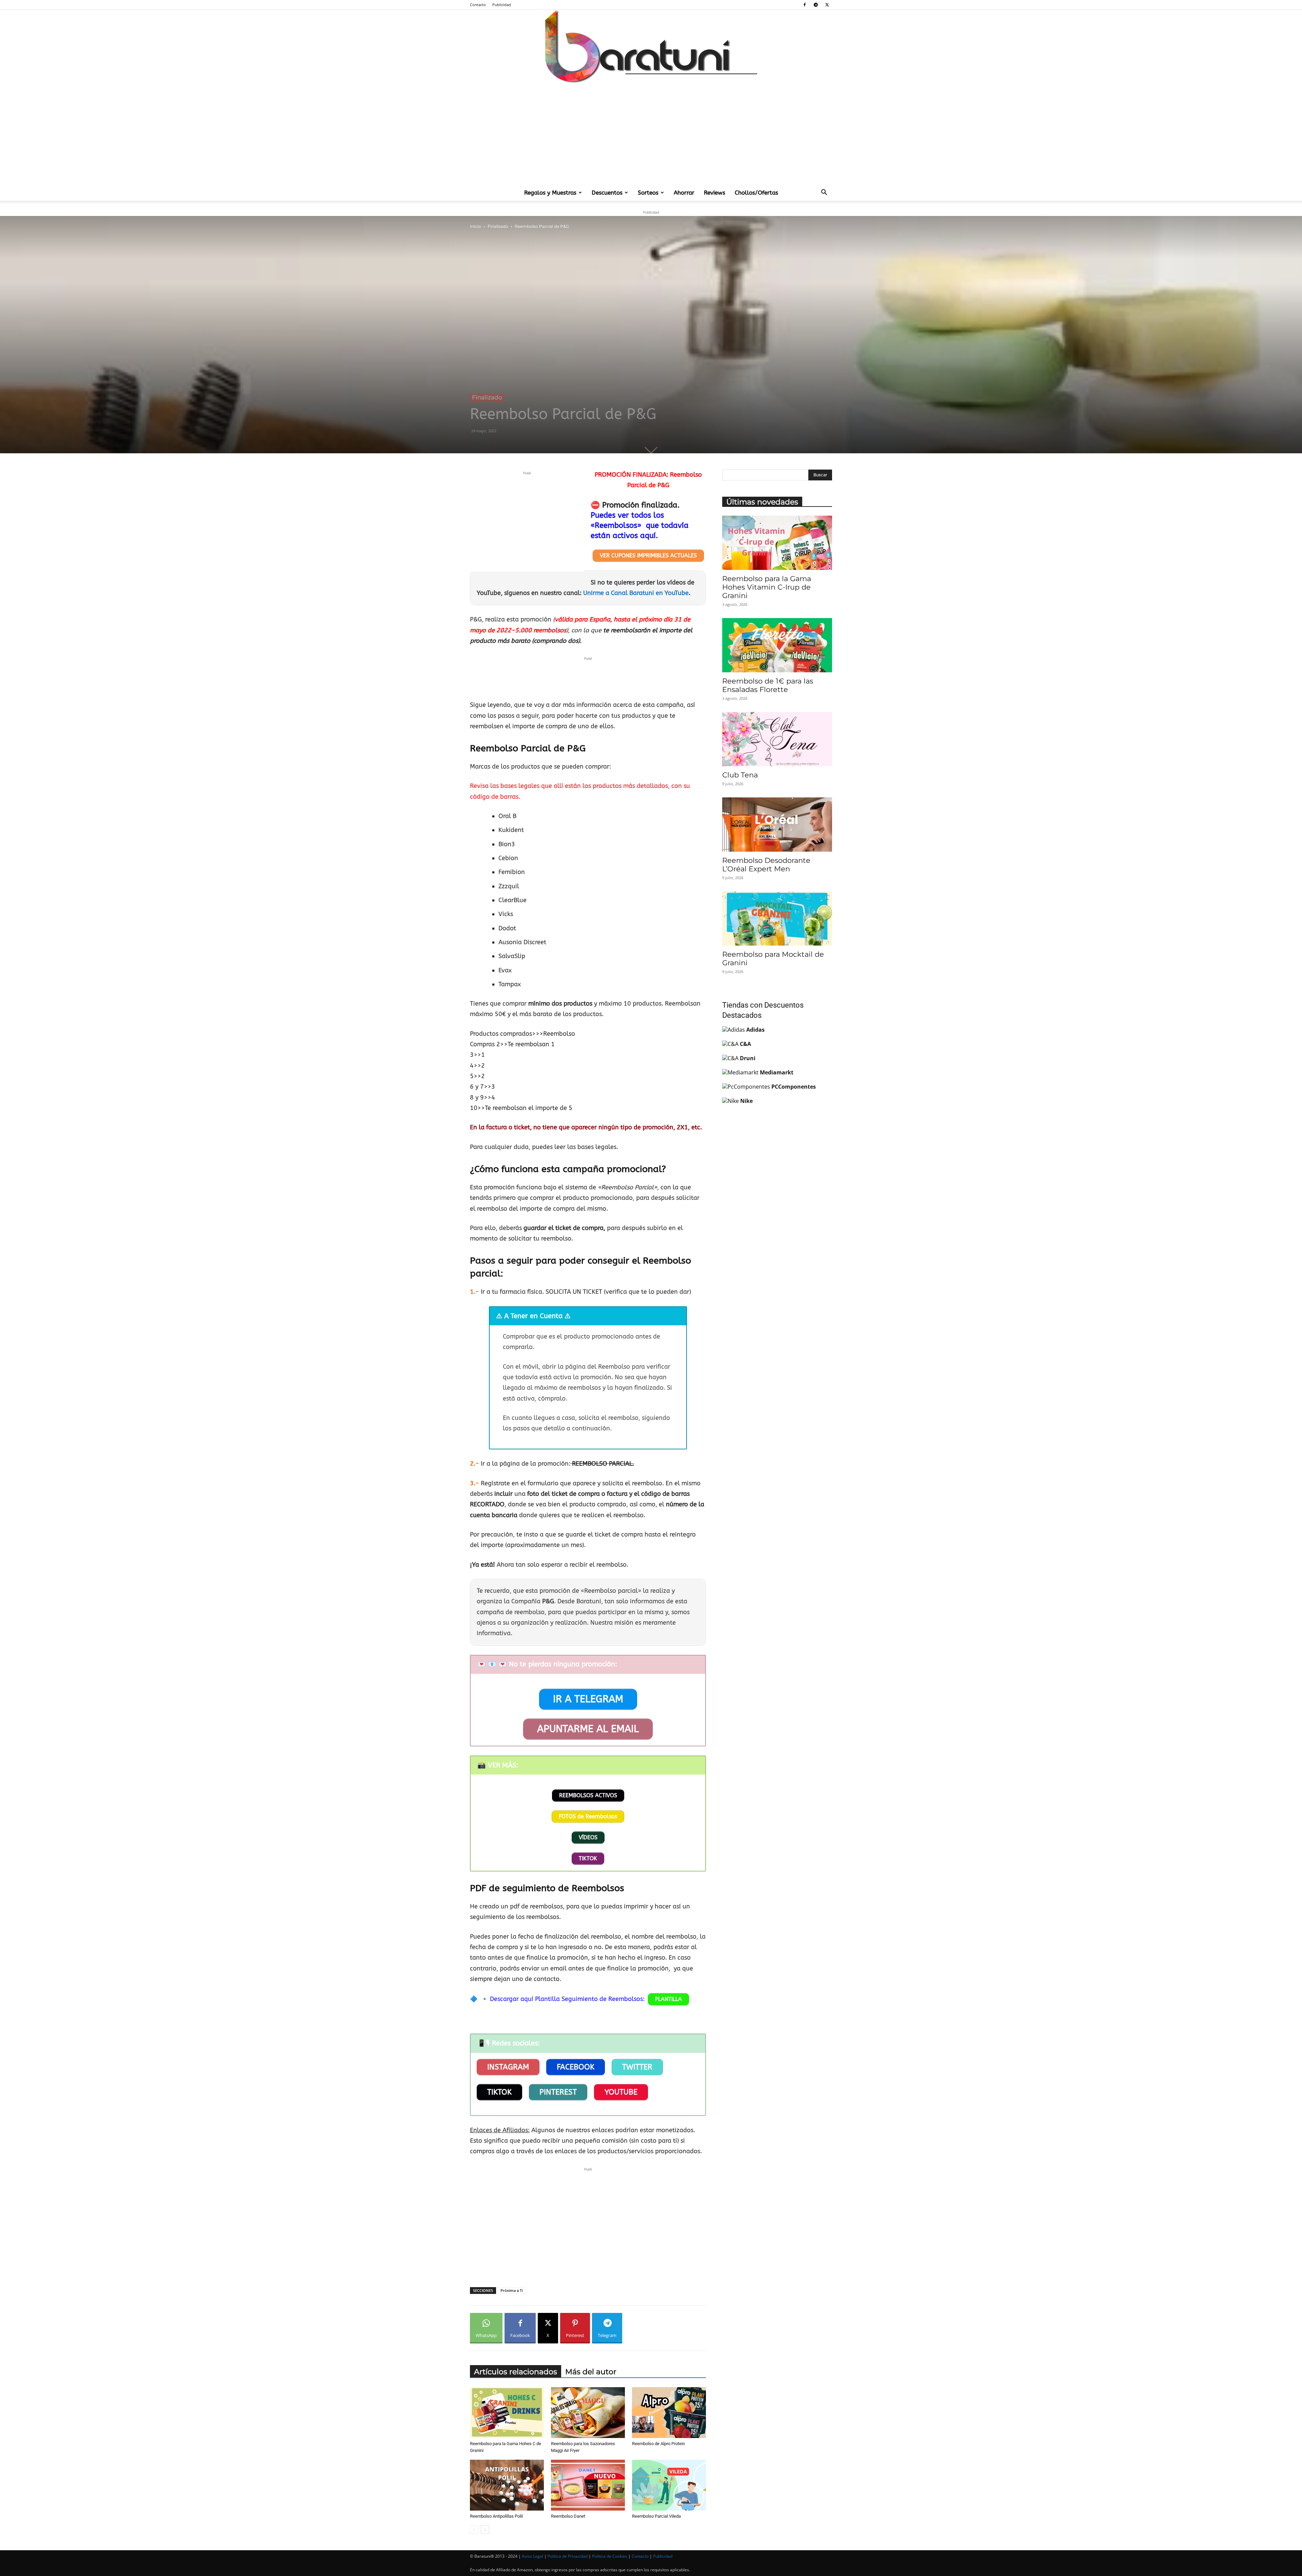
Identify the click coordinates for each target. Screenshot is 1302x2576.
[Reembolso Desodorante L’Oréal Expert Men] (777, 825)
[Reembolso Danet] (588, 2485)
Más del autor (591, 2372)
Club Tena (740, 775)
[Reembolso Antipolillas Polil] (507, 2485)
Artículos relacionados (516, 2372)
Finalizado (498, 226)
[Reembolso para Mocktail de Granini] (777, 918)
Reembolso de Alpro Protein (658, 2444)
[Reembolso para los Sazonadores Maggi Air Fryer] (588, 2413)
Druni (748, 1058)
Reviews (715, 193)
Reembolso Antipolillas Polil (496, 2516)
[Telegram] (816, 5)
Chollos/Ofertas (756, 193)
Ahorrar (684, 193)
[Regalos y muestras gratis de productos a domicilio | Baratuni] (651, 46)
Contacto (478, 5)
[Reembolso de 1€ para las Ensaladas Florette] (777, 645)
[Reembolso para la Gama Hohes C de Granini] (507, 2413)
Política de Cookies (610, 2556)
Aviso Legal (532, 2556)
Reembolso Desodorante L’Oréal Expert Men (766, 865)
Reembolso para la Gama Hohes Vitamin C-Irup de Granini (767, 587)
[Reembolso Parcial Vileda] (669, 2485)
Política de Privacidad (568, 2556)
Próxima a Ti (512, 2290)
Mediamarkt (777, 1072)
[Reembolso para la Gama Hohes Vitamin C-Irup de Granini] (777, 543)
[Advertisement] (651, 134)
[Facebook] (805, 5)
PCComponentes (794, 1087)
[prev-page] (474, 2530)
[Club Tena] (777, 739)
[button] (824, 193)
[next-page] (485, 2530)
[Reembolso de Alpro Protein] (669, 2413)
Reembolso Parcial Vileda (656, 2516)
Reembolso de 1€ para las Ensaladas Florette (768, 685)
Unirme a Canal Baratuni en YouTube (636, 593)
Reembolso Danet (568, 2516)
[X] (827, 5)
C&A (745, 1044)
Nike (746, 1101)
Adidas (755, 1030)
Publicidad (502, 5)
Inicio (476, 226)
